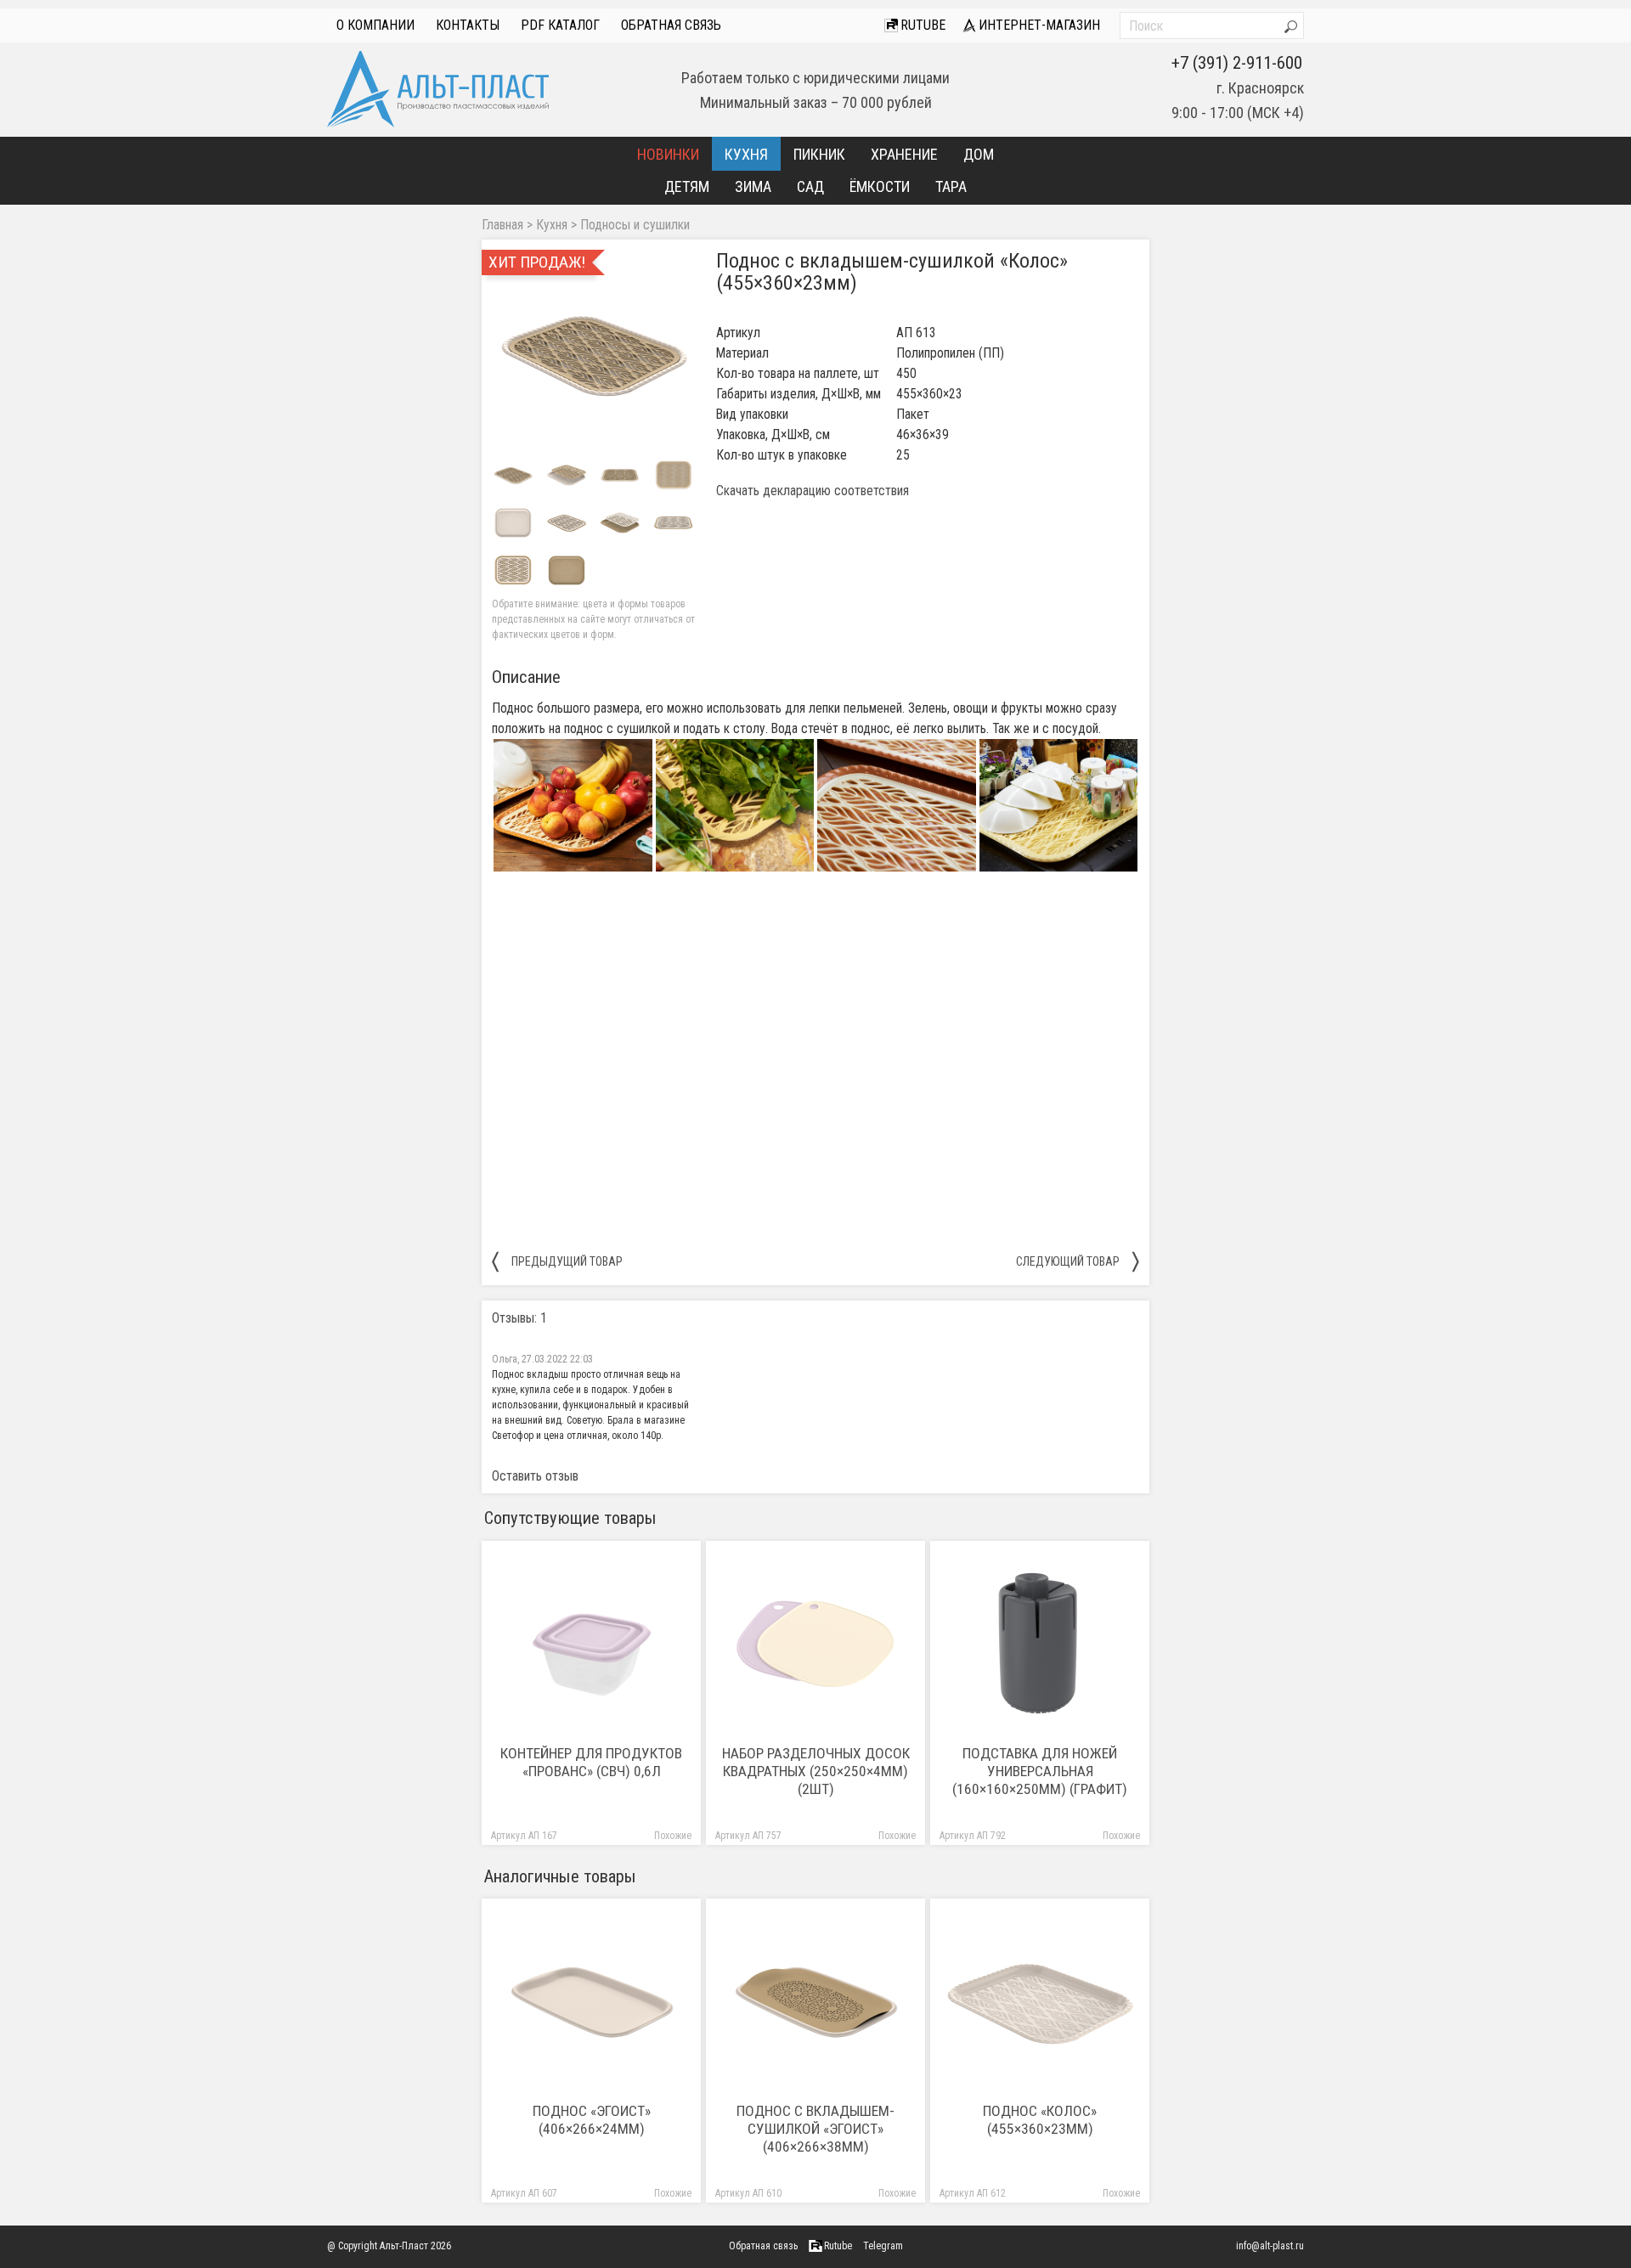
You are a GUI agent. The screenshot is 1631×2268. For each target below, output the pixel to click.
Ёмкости (880, 186)
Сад (810, 186)
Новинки (668, 154)
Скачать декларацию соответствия (813, 491)
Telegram (883, 2246)
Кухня (746, 154)
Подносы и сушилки (635, 225)
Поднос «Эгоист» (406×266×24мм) (592, 2120)
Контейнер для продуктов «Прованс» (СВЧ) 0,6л (591, 1762)
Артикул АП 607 (524, 2194)
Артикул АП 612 (973, 2194)
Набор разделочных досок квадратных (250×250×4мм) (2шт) (816, 1771)
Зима (753, 186)
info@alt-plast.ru (1270, 2246)
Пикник (819, 154)
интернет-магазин (1038, 25)
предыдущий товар (557, 1261)
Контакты (468, 25)
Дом (979, 154)
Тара (951, 186)
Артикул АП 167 (524, 1836)
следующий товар (1078, 1261)
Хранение (904, 154)
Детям (687, 186)
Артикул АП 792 (973, 1836)
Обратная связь (671, 25)
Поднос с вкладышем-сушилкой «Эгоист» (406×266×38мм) (815, 2129)
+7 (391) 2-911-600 (1237, 63)
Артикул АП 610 (748, 2194)
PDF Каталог (560, 25)
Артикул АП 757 (748, 1836)
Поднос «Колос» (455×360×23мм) (1040, 2120)
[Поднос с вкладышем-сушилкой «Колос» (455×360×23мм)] (594, 352)
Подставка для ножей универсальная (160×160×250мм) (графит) (1040, 1771)
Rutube (921, 25)
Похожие (673, 1836)
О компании (375, 25)
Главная (502, 225)
